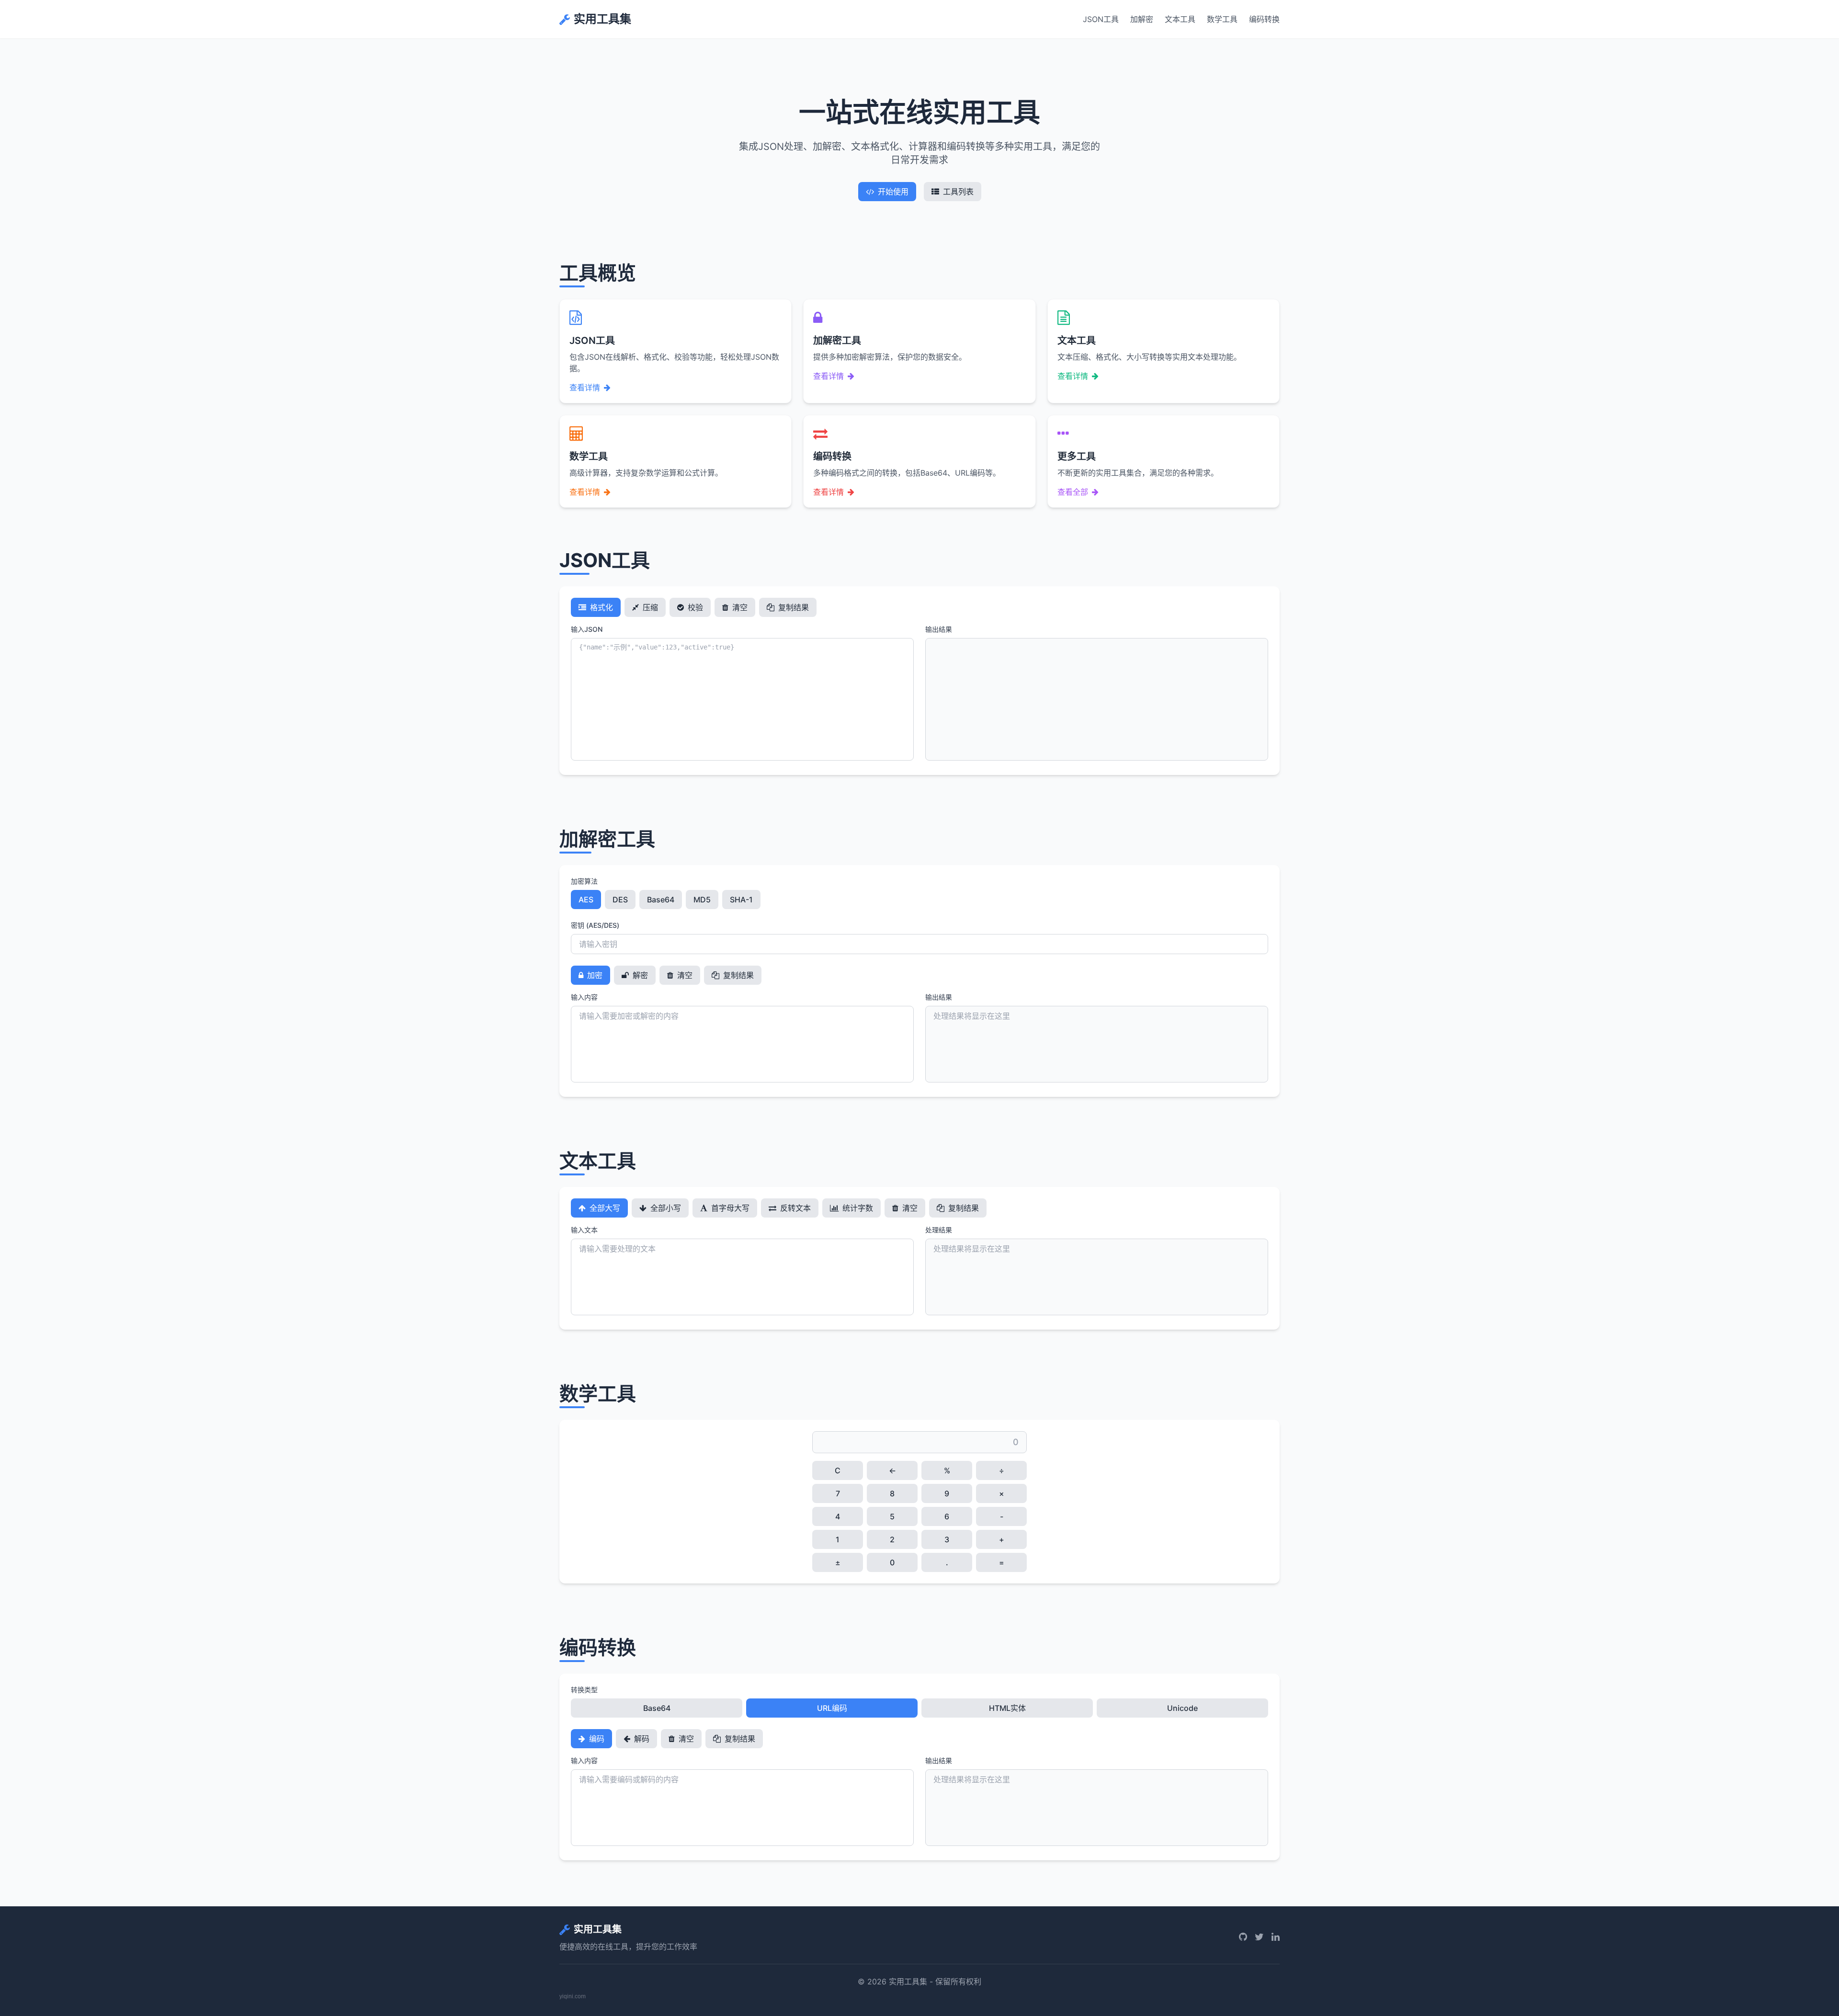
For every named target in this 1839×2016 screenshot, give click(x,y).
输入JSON (587, 629)
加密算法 (584, 881)
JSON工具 (1101, 19)
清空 (739, 607)
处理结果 (939, 1230)
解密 (639, 975)
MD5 (702, 900)
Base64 (661, 900)
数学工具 (1222, 19)
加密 (594, 975)
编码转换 (1264, 19)
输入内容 (584, 997)
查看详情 (585, 387)
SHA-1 (741, 900)
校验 (694, 607)
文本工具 (1180, 19)
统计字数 (857, 1208)
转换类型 (584, 1690)
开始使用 (893, 192)
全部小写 (665, 1208)
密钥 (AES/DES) (595, 925)
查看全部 (1073, 492)
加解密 (1142, 19)
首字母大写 (729, 1208)
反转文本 (795, 1208)
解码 (641, 1739)
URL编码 (832, 1708)
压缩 (649, 607)
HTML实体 (1007, 1708)
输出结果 (939, 629)
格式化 (601, 607)
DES (620, 900)
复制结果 (793, 607)
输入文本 (584, 1230)
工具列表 (958, 192)
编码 (596, 1739)
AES (586, 900)
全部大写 (604, 1208)
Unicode (1182, 1708)
